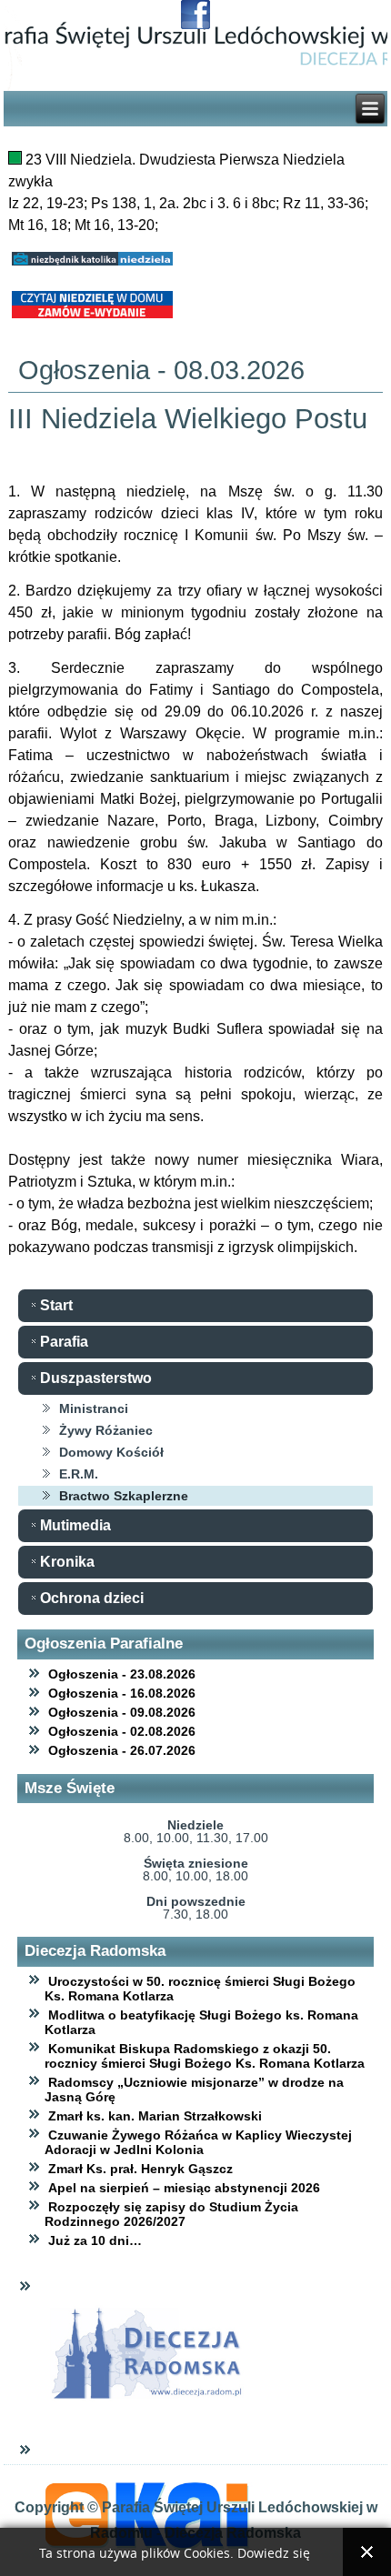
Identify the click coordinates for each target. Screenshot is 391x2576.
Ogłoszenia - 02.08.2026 (122, 1731)
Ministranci (94, 1408)
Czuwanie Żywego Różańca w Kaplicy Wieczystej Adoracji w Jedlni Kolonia (198, 2142)
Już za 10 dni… (95, 2240)
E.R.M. (79, 1474)
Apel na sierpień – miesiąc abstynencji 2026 (184, 2188)
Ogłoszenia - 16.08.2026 (122, 1693)
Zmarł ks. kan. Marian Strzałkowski (155, 2116)
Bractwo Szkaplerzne (124, 1496)
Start (56, 1305)
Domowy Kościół (111, 1452)
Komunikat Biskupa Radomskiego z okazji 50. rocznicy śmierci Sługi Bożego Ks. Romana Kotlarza (205, 2056)
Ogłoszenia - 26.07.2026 (122, 1750)
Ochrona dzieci (92, 1598)
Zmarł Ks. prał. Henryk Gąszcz (140, 2169)
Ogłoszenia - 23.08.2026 (122, 1674)
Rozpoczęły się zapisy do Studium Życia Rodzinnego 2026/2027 (171, 2214)
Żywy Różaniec (106, 1430)
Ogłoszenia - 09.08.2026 (122, 1712)
